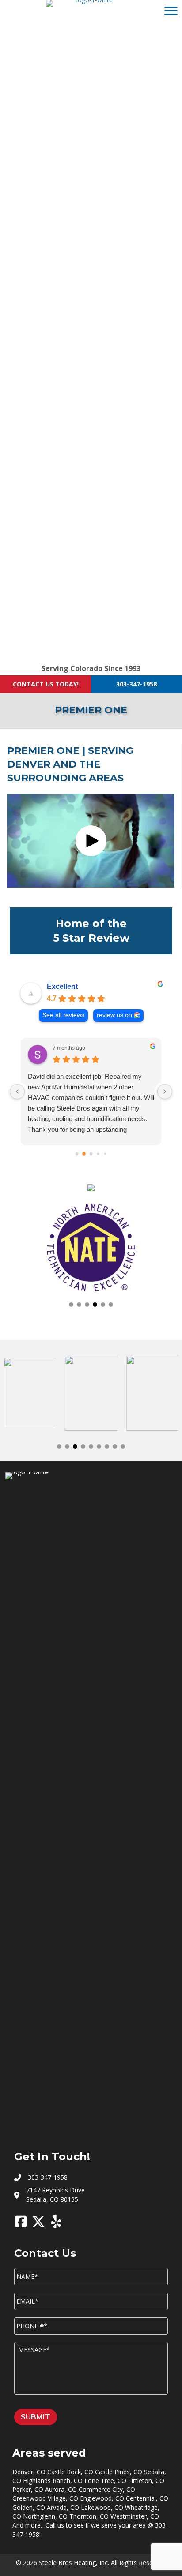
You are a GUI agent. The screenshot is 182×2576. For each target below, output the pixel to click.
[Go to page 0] (77, 1154)
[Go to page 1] (84, 1154)
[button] (91, 841)
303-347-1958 (136, 684)
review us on (114, 1015)
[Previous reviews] (17, 1092)
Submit (36, 2417)
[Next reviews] (165, 1092)
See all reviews (63, 1015)
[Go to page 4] (105, 1154)
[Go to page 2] (91, 1154)
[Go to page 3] (98, 1154)
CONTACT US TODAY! (46, 684)
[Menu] (171, 11)
